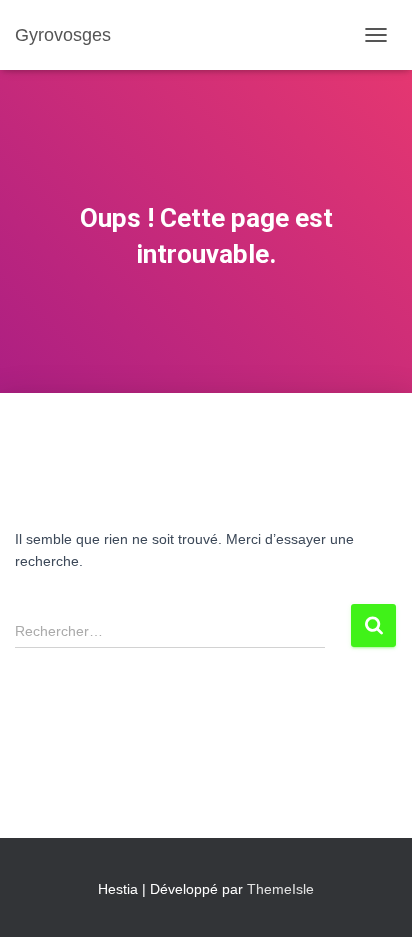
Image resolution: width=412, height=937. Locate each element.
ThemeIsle (280, 889)
